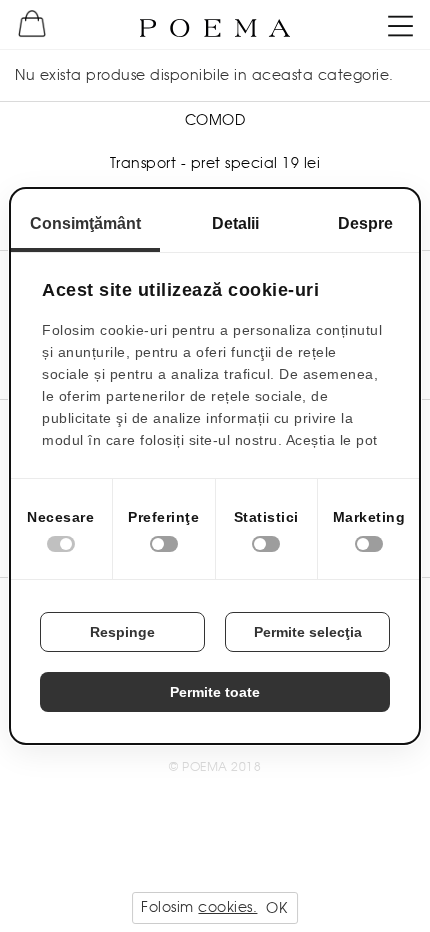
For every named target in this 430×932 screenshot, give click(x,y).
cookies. (227, 907)
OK (276, 908)
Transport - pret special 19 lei (215, 163)
